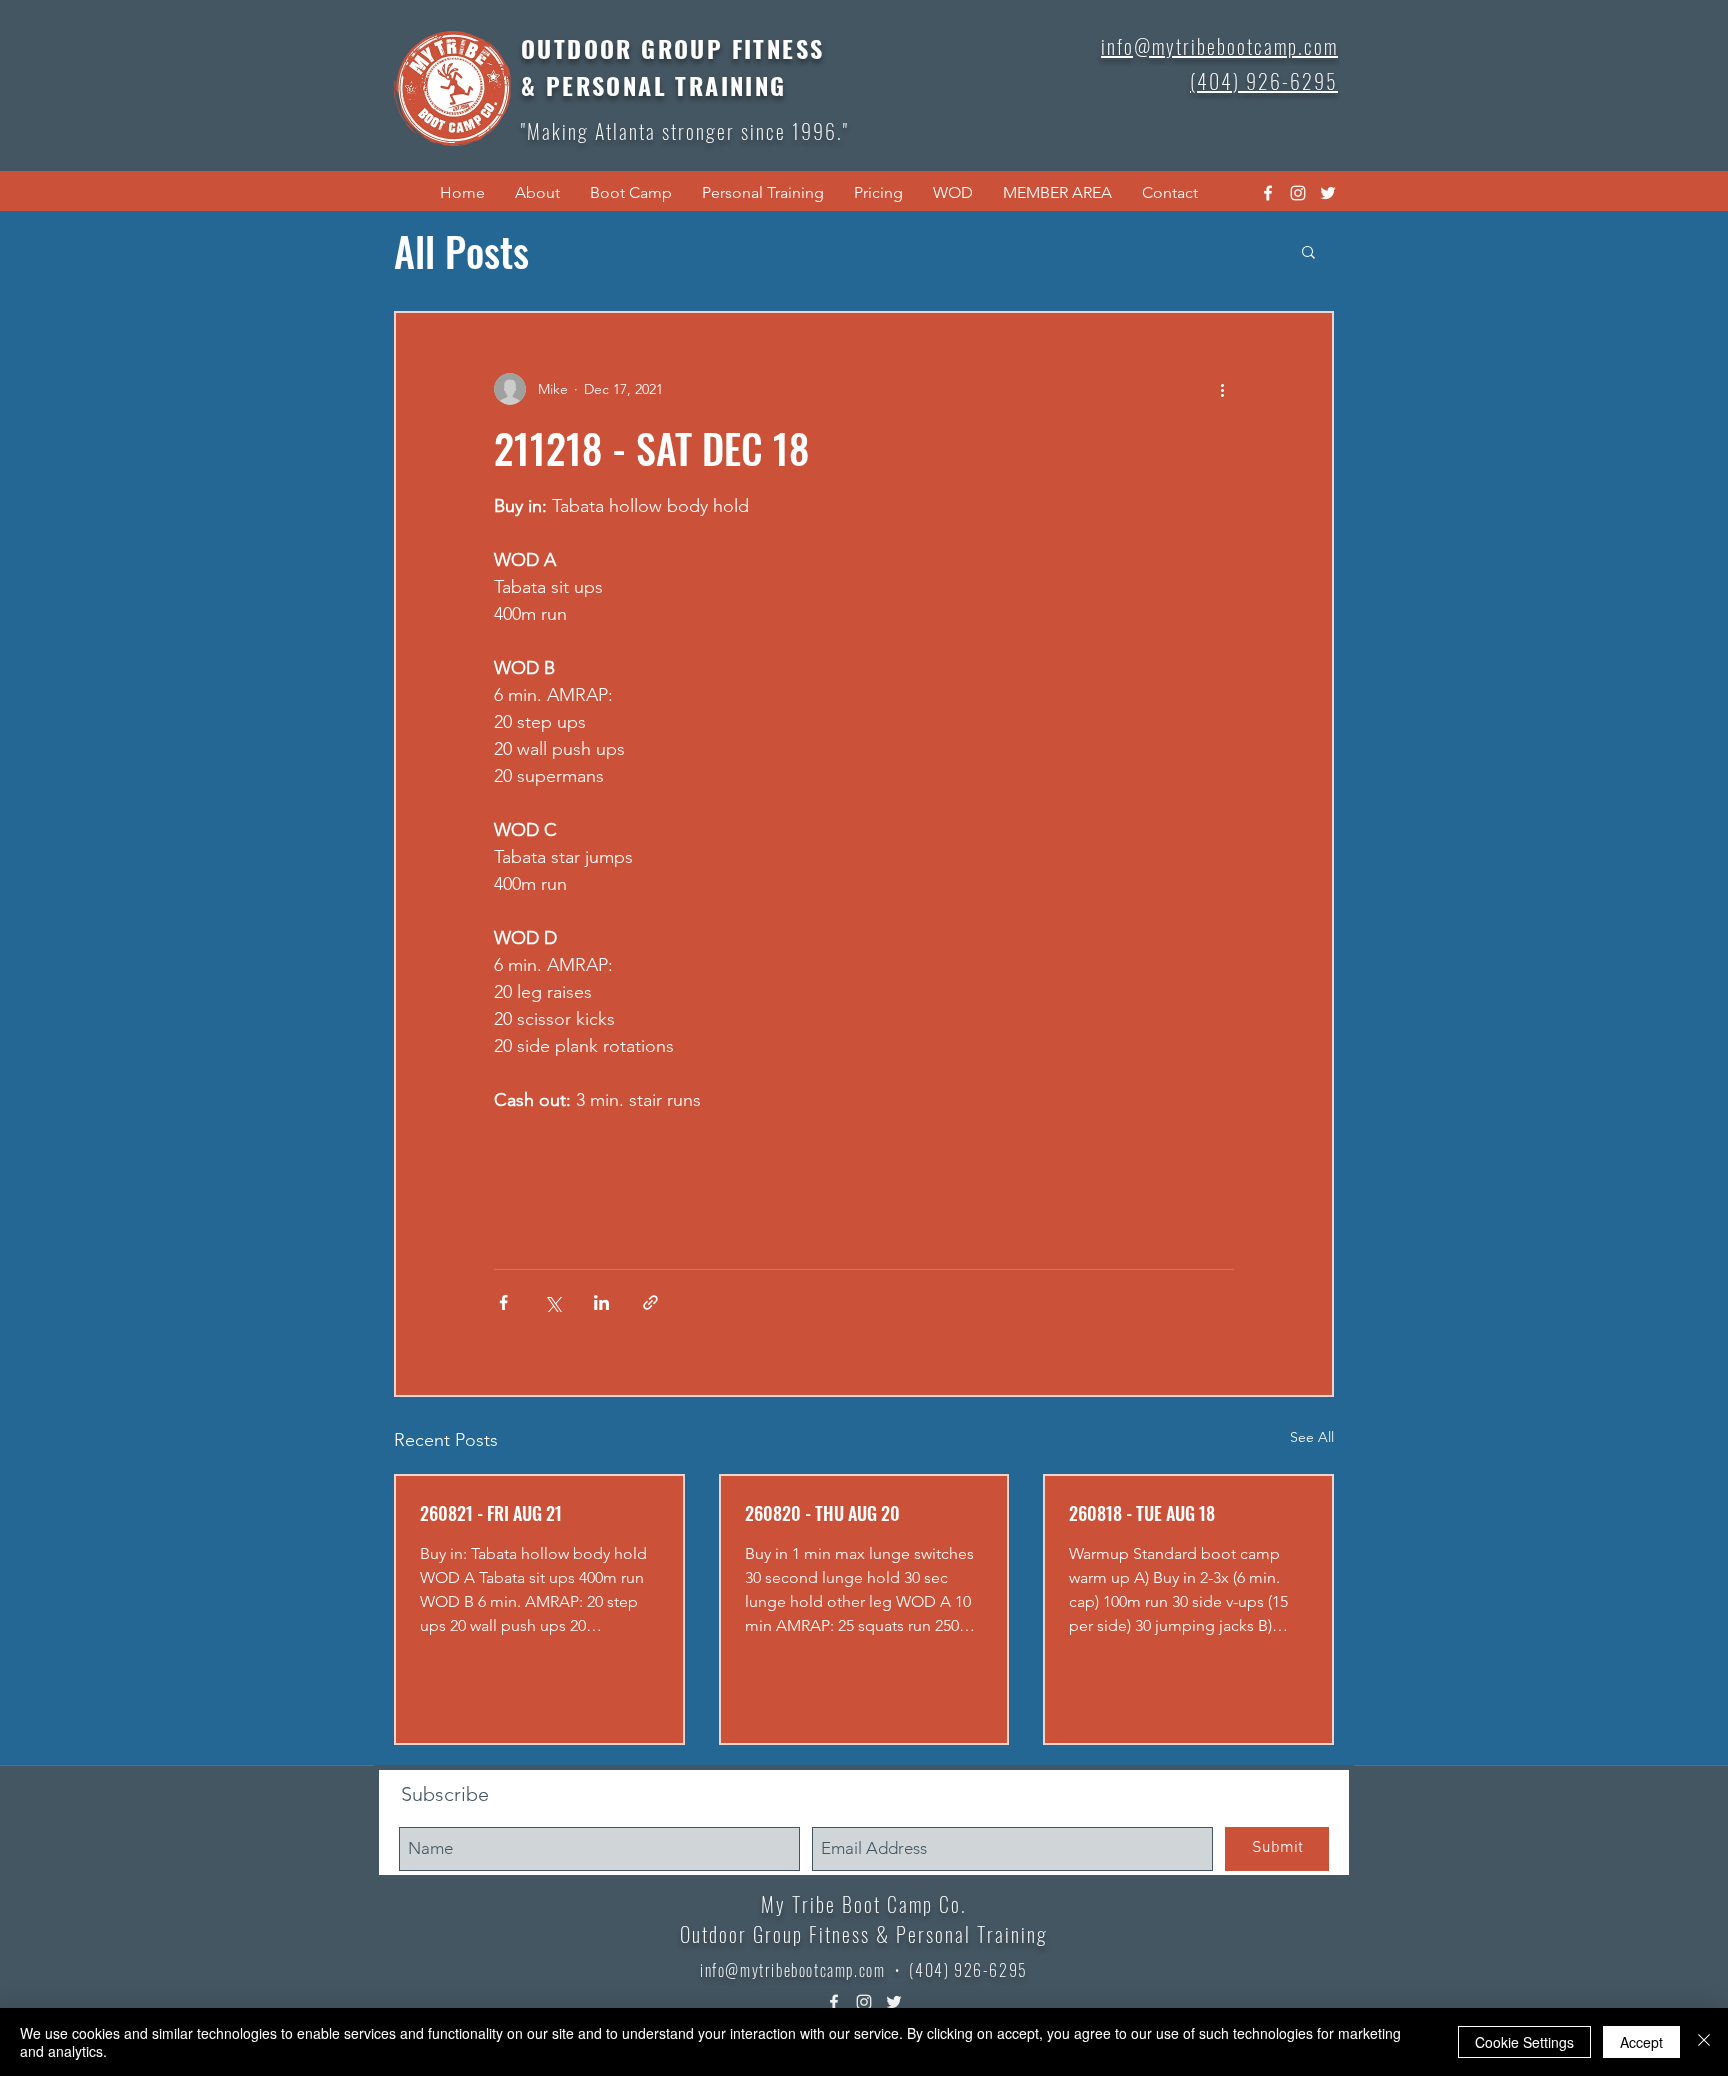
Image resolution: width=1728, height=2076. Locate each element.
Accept (1641, 2042)
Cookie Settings (1524, 2042)
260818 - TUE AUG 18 (1142, 1513)
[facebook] (1268, 193)
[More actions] (1222, 389)
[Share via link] (650, 1302)
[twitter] (1328, 193)
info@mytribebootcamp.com (792, 1970)
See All (1312, 1437)
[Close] (1704, 2042)
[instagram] (1298, 193)
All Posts (461, 251)
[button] (537, 193)
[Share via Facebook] (503, 1302)
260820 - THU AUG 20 (822, 1513)
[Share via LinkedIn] (601, 1302)
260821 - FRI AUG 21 (491, 1513)
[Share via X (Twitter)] (552, 1302)
